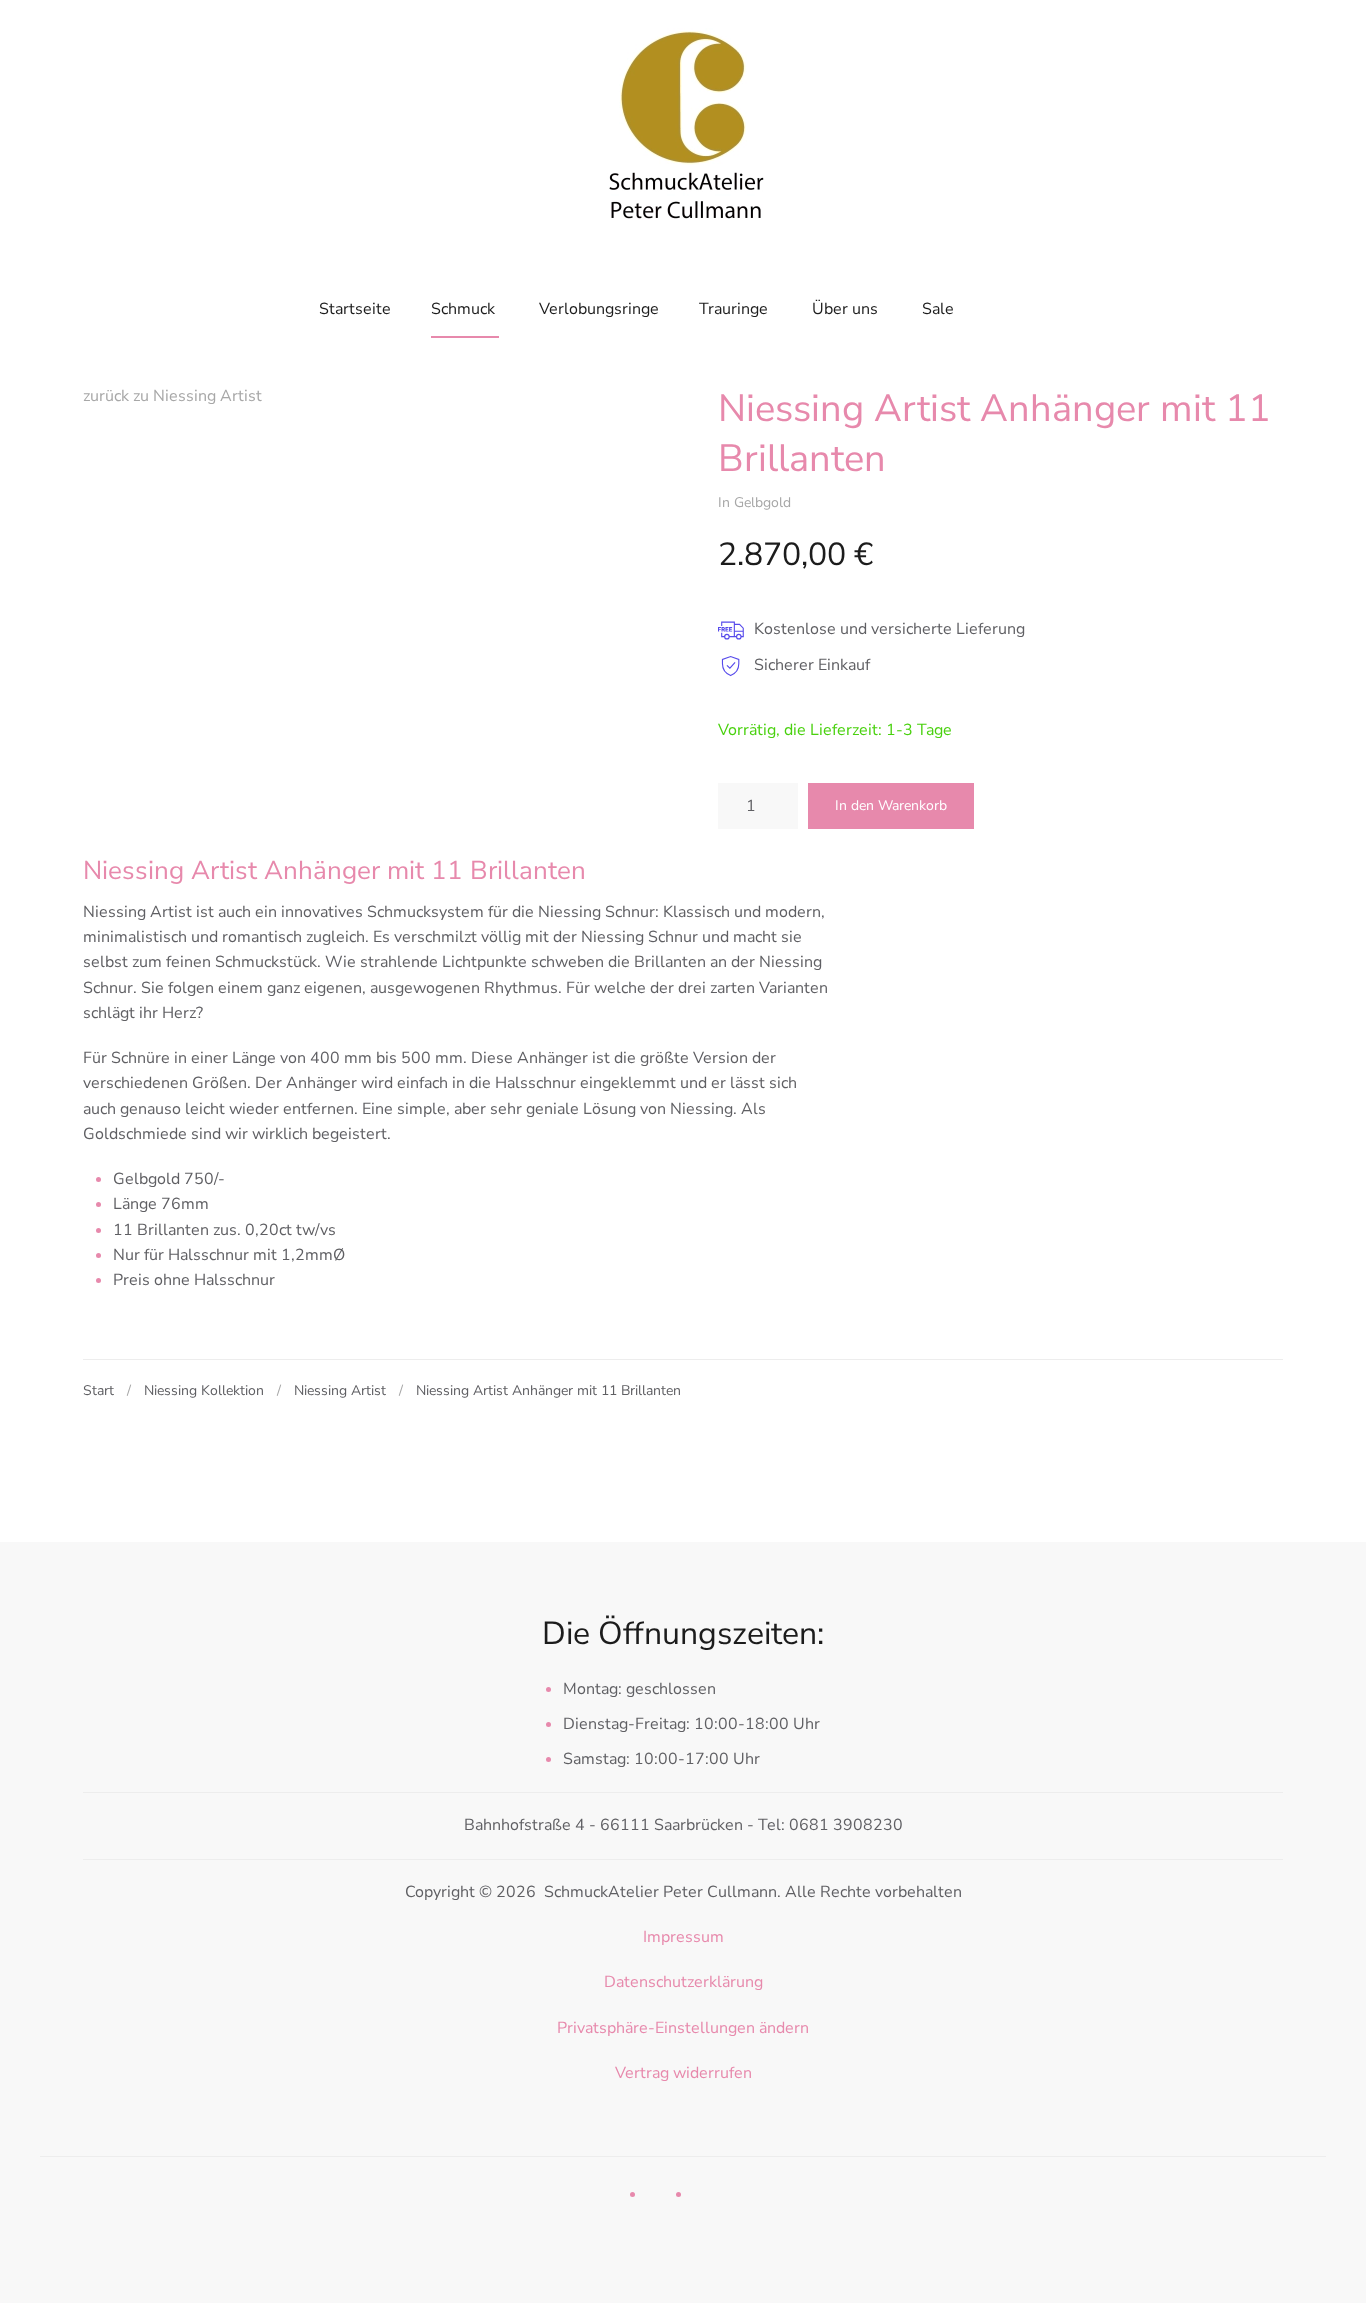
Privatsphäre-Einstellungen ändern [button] (683, 2028)
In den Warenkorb (891, 805)
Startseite (355, 309)
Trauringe (733, 309)
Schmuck (463, 309)
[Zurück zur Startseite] (683, 120)
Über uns (845, 309)
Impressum (683, 1937)
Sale (938, 309)
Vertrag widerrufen (683, 2073)
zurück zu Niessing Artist (172, 396)
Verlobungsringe (599, 309)
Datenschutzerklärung (683, 1982)
